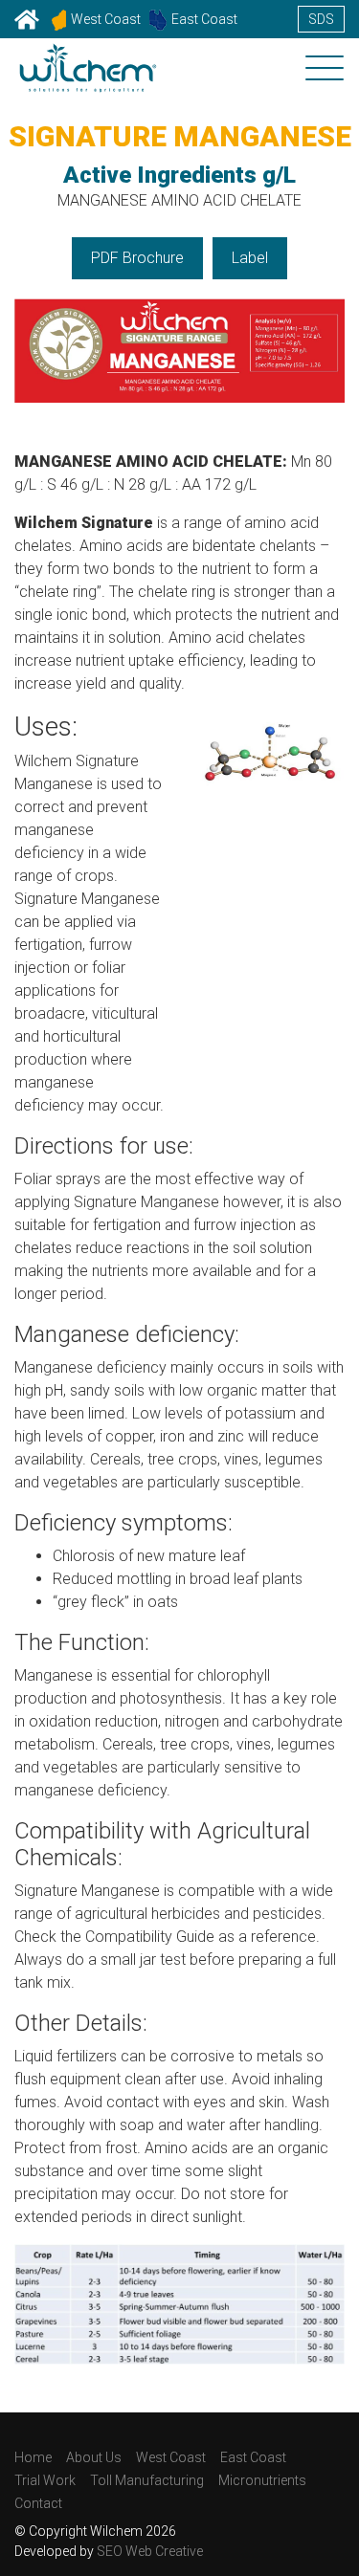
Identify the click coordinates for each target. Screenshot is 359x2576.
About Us (94, 2457)
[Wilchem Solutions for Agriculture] (88, 80)
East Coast (204, 19)
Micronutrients (262, 2480)
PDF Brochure (137, 258)
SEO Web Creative (150, 2551)
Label (250, 258)
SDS (321, 19)
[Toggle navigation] (325, 70)
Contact (38, 2503)
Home (33, 2457)
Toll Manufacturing (147, 2480)
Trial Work (45, 2480)
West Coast (106, 19)
